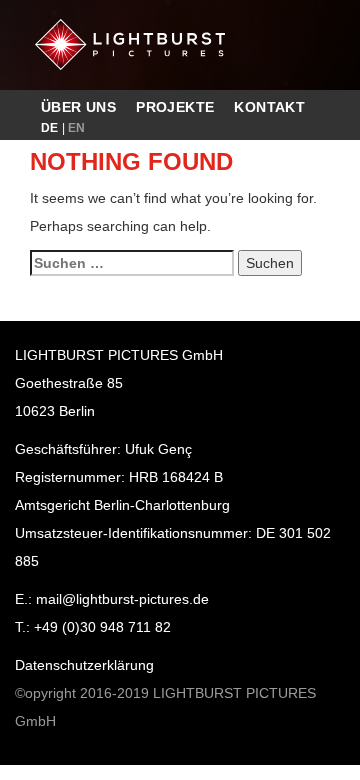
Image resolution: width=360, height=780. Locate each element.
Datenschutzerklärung (84, 665)
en (77, 128)
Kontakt (269, 107)
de (50, 128)
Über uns (78, 107)
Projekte (175, 107)
